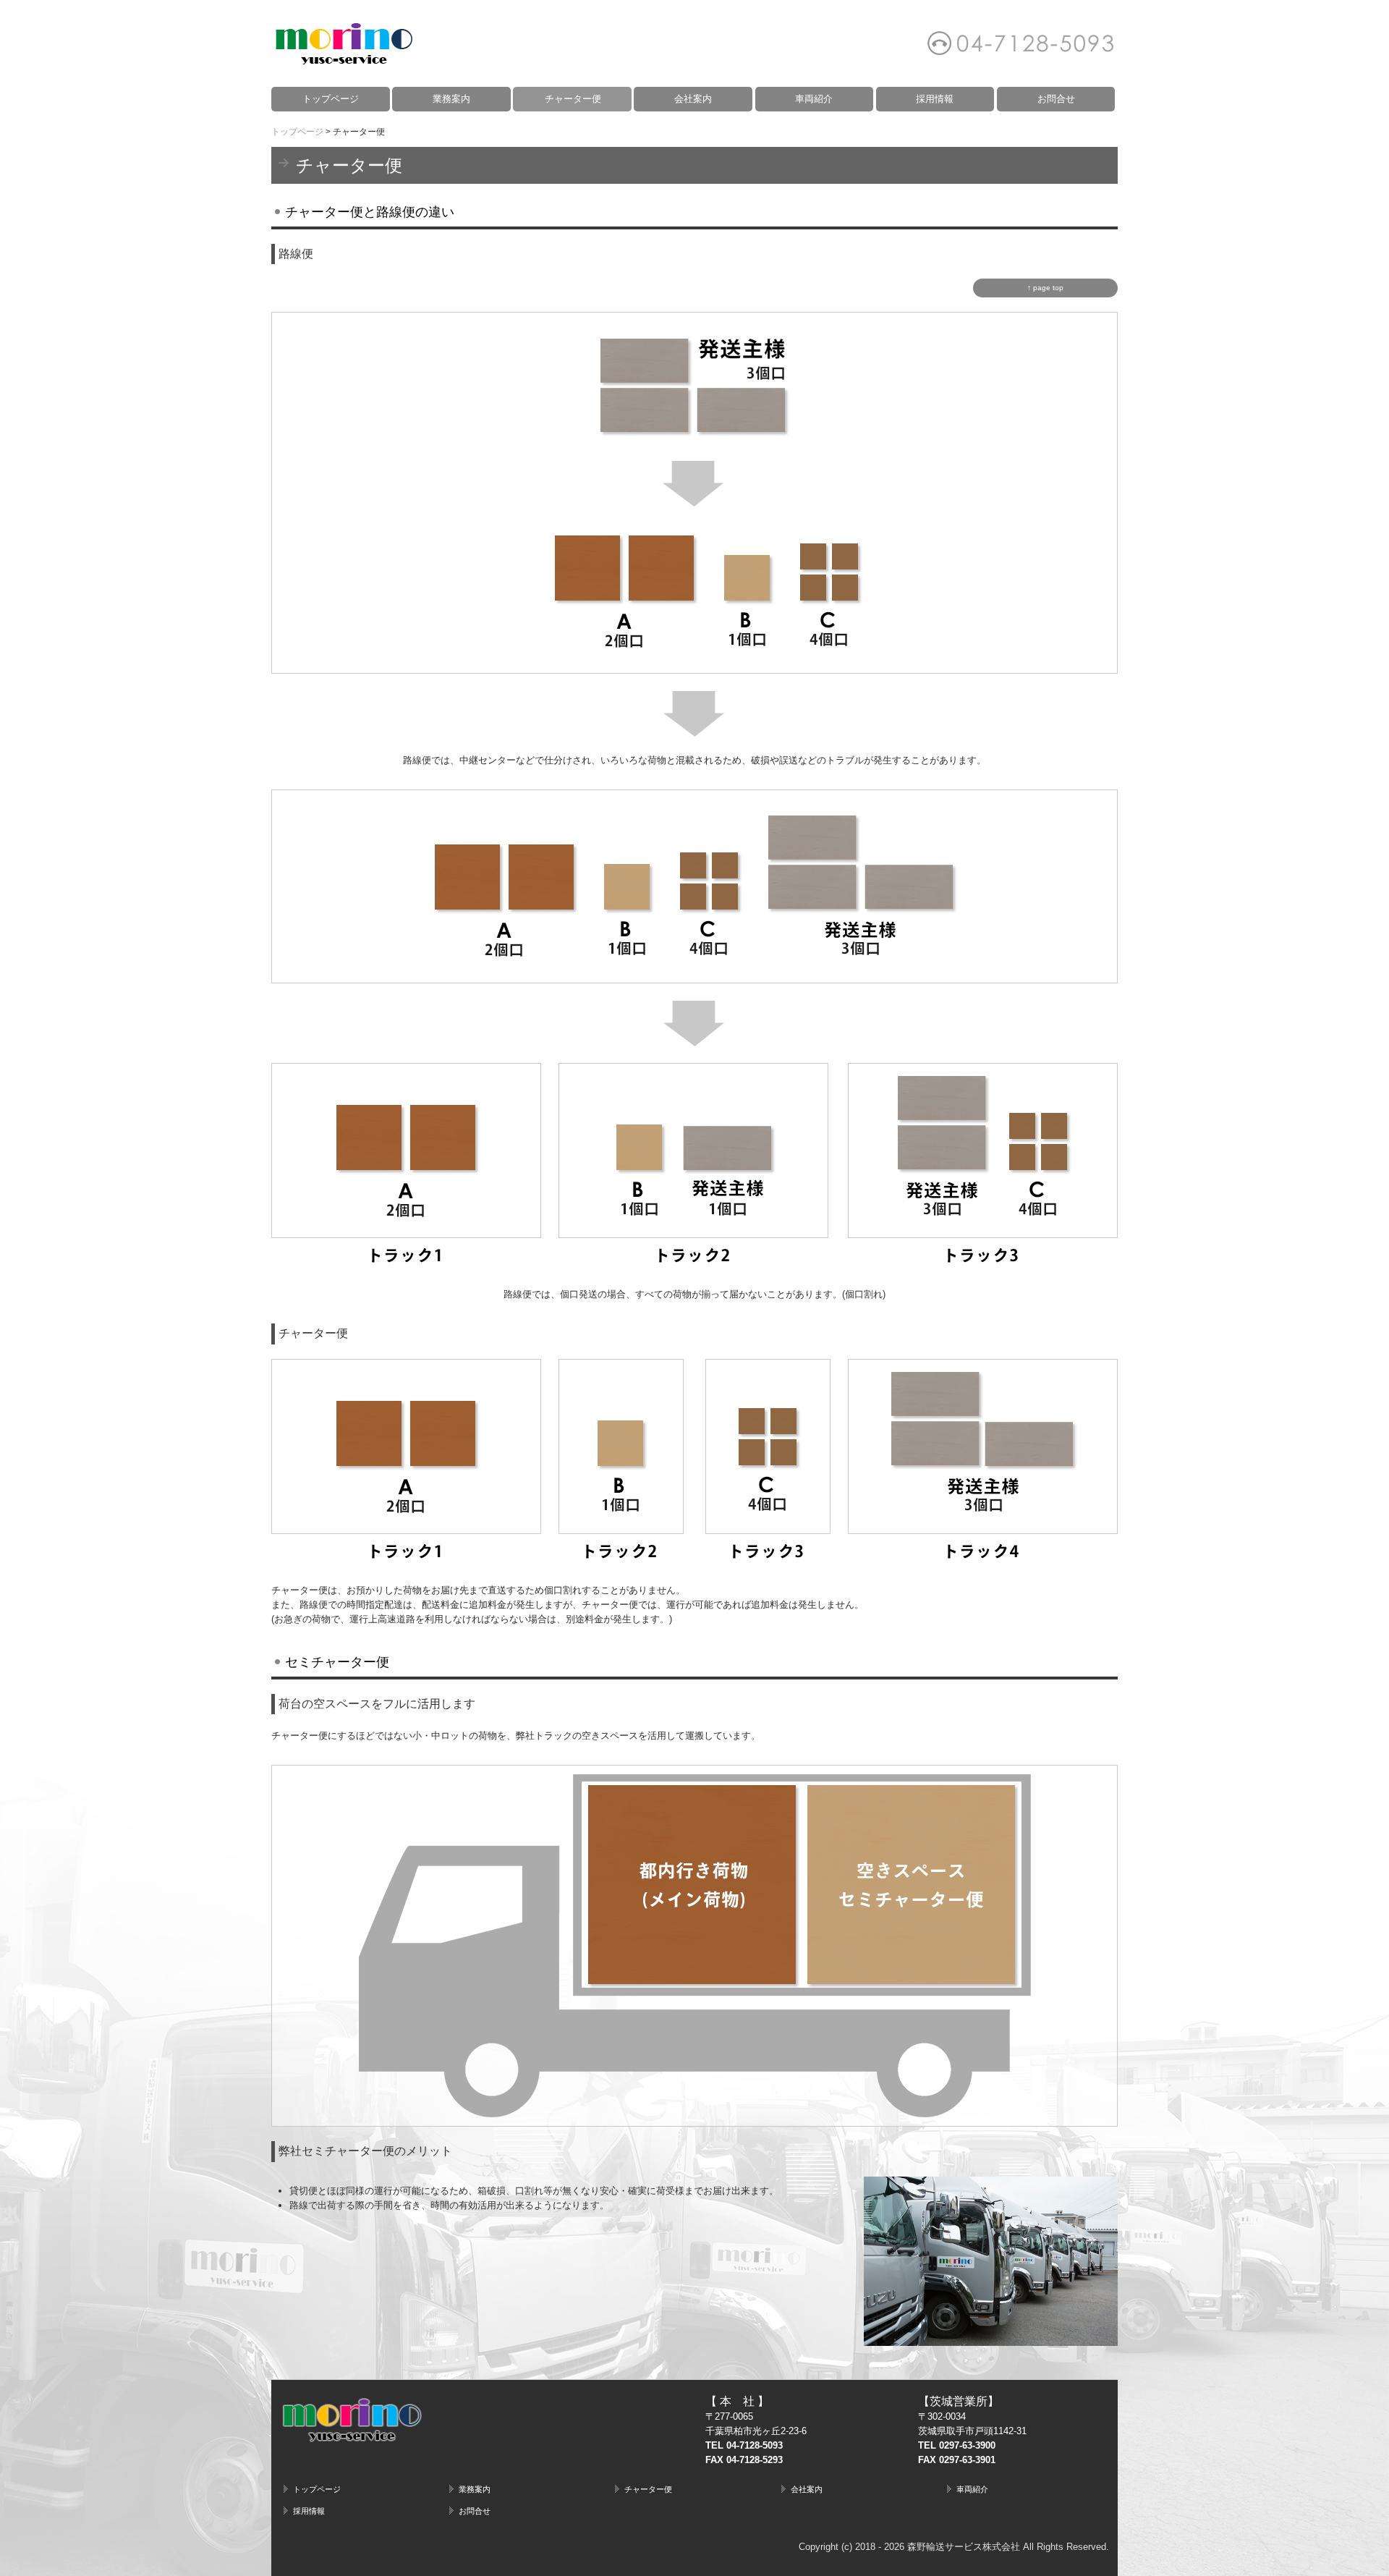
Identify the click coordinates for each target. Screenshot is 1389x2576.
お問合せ (1056, 99)
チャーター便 (573, 99)
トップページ (331, 99)
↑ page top (1045, 288)
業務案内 (451, 99)
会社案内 (693, 99)
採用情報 (935, 99)
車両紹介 (814, 99)
